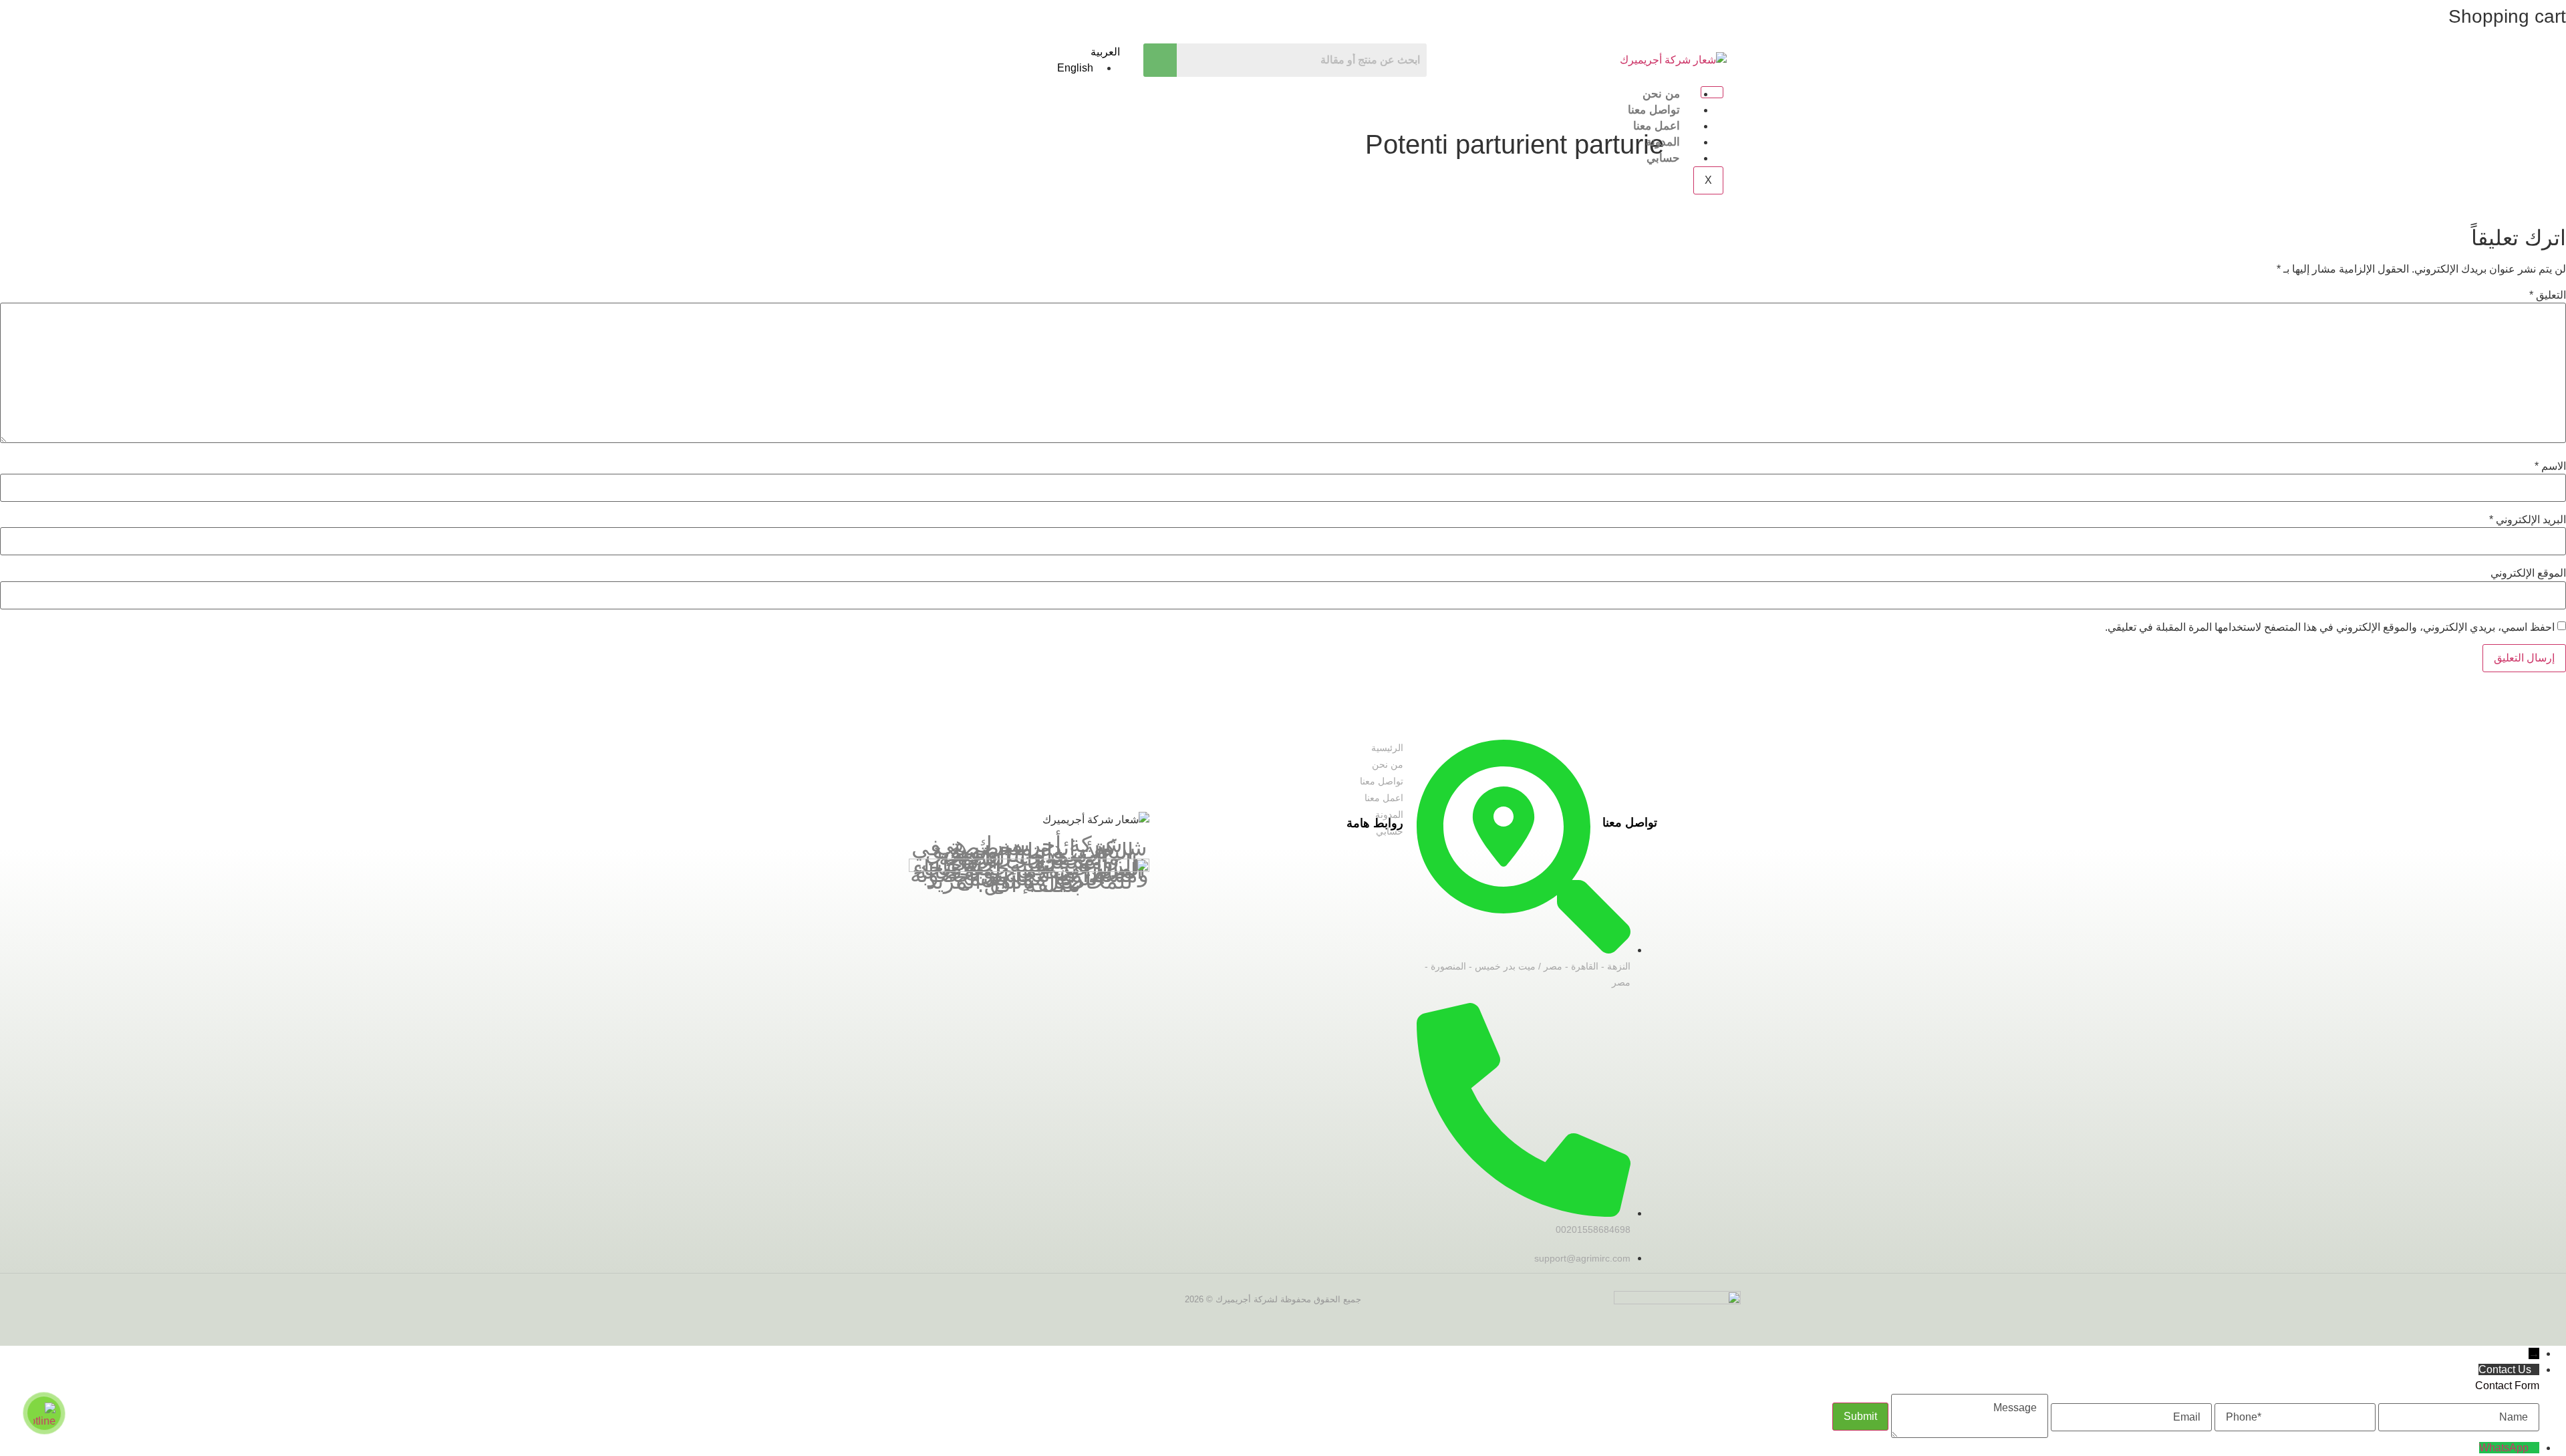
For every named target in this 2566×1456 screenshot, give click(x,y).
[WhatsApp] (2534, 1448)
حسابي (1663, 158)
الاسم (2550, 466)
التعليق (2548, 295)
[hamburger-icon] (1712, 92)
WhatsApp (2504, 1448)
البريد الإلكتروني (2528, 520)
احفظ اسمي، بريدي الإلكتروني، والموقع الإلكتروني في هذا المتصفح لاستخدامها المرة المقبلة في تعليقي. (2330, 627)
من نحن (1661, 94)
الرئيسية (1387, 748)
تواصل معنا (1654, 110)
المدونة (1663, 142)
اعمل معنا (1657, 126)
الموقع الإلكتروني (2528, 573)
